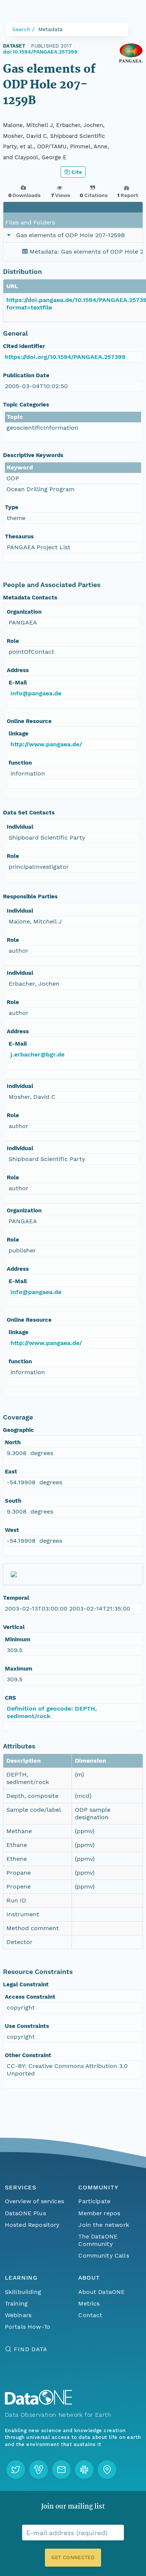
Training (16, 2303)
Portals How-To (28, 2327)
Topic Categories (26, 405)
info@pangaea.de (36, 693)
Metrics (89, 2303)
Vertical (14, 1627)
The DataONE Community (98, 2240)
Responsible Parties (30, 897)
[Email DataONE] (61, 2470)
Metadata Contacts (30, 598)
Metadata (50, 29)
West (12, 1530)
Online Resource (29, 721)
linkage (19, 734)
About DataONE (101, 2292)
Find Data (31, 2349)
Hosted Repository (32, 2225)
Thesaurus (19, 536)
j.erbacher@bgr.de (37, 1054)
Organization (24, 612)
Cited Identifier (24, 346)
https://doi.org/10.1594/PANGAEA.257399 (65, 357)
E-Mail (18, 683)
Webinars (18, 2315)
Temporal (16, 1598)
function (20, 763)
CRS (10, 1698)
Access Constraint (30, 1997)
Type (12, 507)
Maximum (19, 1669)
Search (21, 29)
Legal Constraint (26, 1984)
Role (13, 641)
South (13, 1501)
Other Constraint (28, 2055)
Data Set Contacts (29, 813)
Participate (94, 2201)
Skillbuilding (23, 2292)
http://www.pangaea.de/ (46, 744)
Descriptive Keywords (33, 455)
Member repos (99, 2213)
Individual (20, 827)
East (11, 1472)
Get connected (73, 2557)
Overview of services (34, 2201)
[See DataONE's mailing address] (107, 2470)
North (13, 1442)
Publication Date (26, 375)
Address (18, 670)
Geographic (19, 1430)
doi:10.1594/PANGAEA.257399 (40, 52)
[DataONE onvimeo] (39, 2470)
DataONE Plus (25, 2213)
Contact (90, 2315)
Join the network (104, 2225)
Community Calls (104, 2255)
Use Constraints (27, 2026)
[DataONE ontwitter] (16, 2470)
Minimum (18, 1639)
